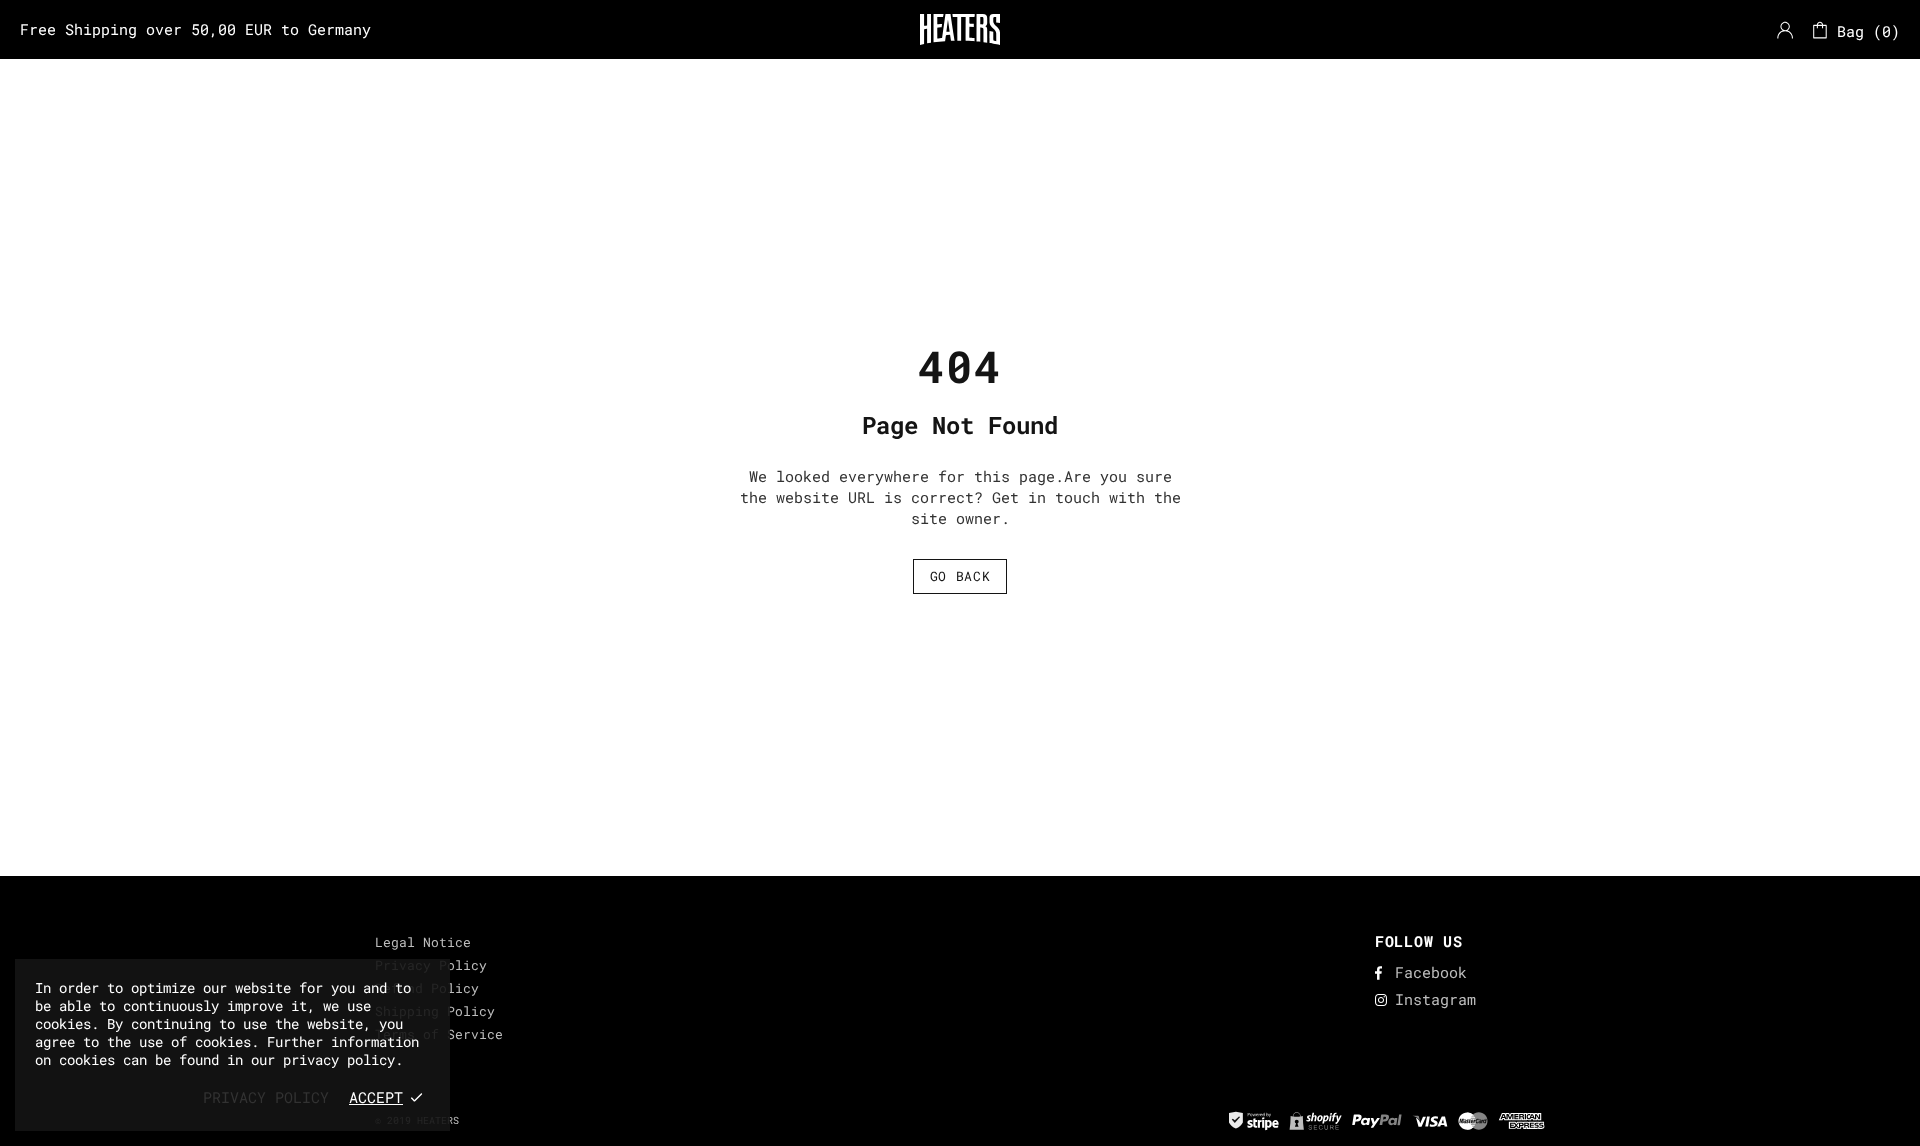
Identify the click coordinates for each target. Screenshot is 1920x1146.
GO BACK (960, 576)
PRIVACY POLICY (266, 1097)
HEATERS (960, 29)
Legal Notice (423, 942)
